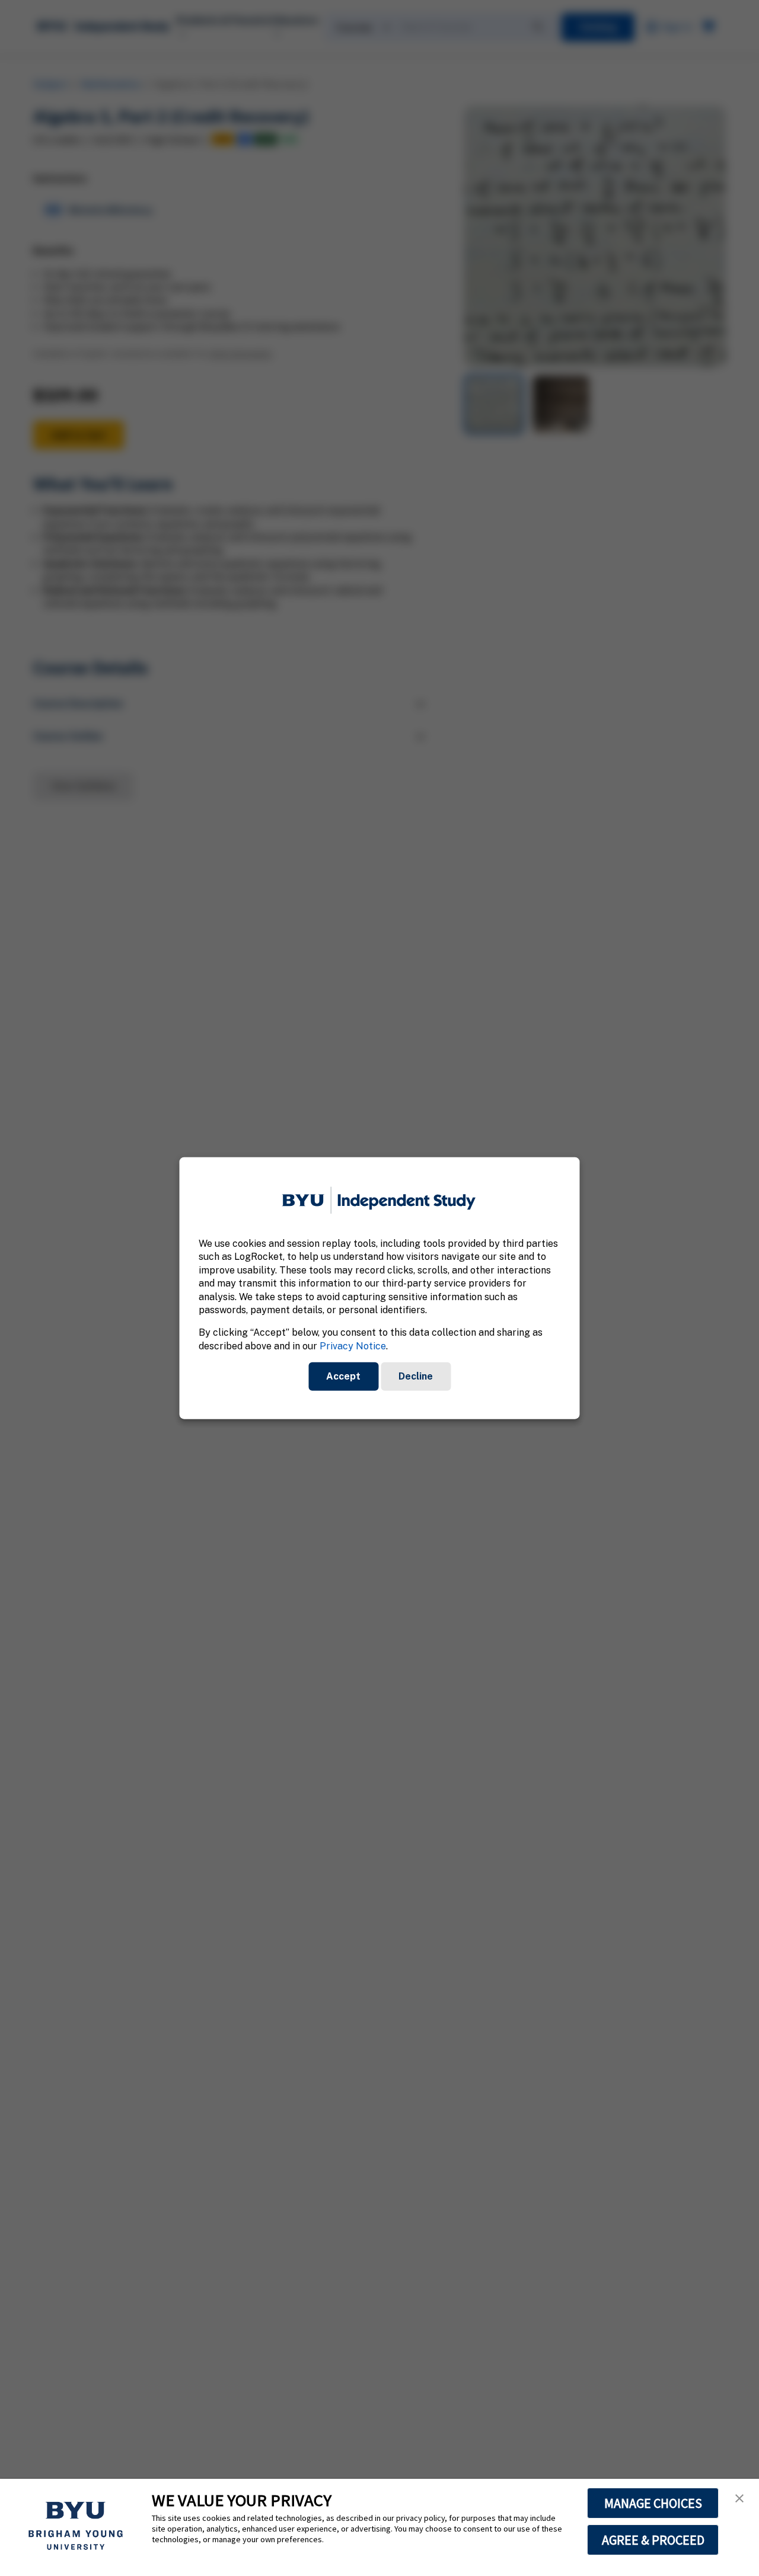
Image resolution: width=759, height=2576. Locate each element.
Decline (416, 1376)
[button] (739, 2498)
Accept (343, 1376)
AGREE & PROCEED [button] (653, 2540)
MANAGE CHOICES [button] (653, 2503)
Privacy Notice (353, 1345)
